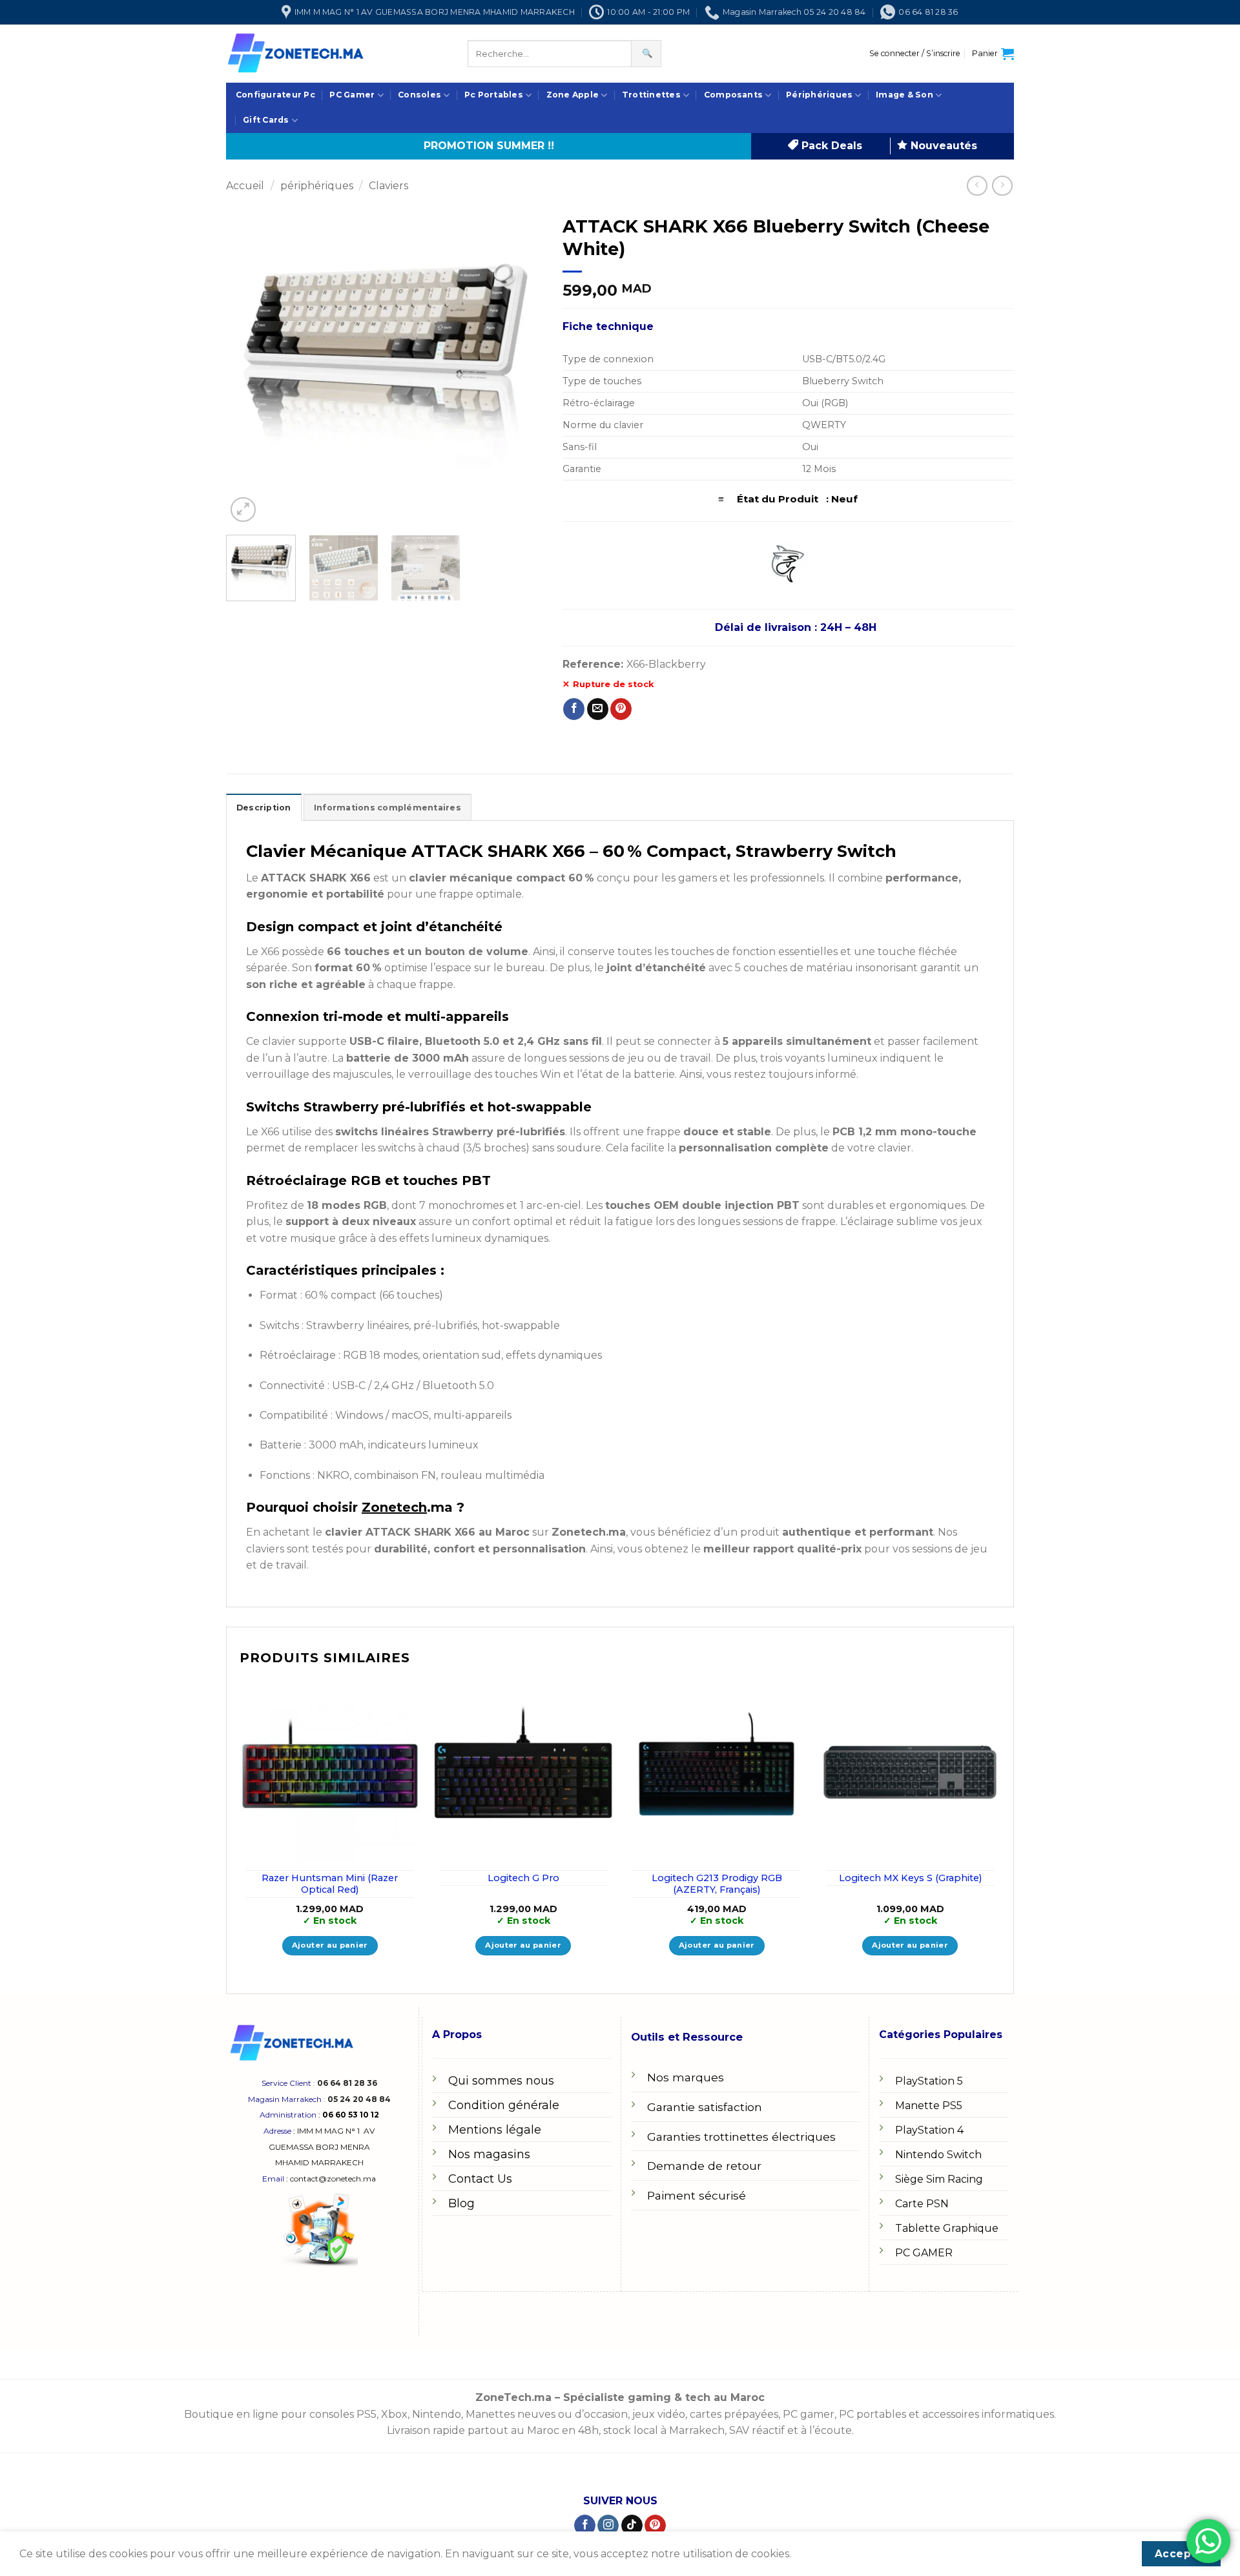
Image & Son (904, 95)
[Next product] (977, 186)
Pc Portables (494, 95)
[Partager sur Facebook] (574, 709)
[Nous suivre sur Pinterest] (655, 2526)
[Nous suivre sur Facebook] (585, 2526)
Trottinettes (651, 95)
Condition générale (504, 2105)
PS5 (367, 2414)
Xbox (394, 2414)
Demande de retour (704, 2166)
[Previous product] (1002, 186)
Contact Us (480, 2179)
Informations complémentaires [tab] (387, 808)
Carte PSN (922, 2204)
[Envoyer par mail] (598, 709)
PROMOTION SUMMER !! (489, 146)
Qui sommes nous (501, 2081)
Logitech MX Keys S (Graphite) (910, 1878)
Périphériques (819, 95)
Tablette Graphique (947, 2228)
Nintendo (437, 2414)
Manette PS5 (929, 2106)
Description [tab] (264, 808)
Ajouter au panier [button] (330, 1945)
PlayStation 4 (929, 2130)
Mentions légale (495, 2130)
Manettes (490, 2414)
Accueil (245, 186)
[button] (915, 54)
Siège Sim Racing (939, 2179)
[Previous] (249, 367)
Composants (733, 95)
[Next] (521, 367)
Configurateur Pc (275, 95)
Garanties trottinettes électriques (741, 2137)
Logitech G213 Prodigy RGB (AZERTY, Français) (717, 1884)
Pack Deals (830, 146)
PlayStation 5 (929, 2081)
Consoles (419, 95)
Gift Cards (266, 120)
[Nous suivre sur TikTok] (632, 2526)
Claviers (388, 186)
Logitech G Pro (523, 1878)
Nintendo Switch (938, 2155)
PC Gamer (352, 95)
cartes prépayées (733, 2414)
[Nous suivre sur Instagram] (608, 2526)
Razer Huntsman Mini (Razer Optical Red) (330, 1884)
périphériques (317, 186)
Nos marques (686, 2077)
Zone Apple (573, 95)
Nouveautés (942, 146)
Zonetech (394, 1507)
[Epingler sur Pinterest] (621, 709)
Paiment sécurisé (697, 2195)
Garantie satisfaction (705, 2107)
